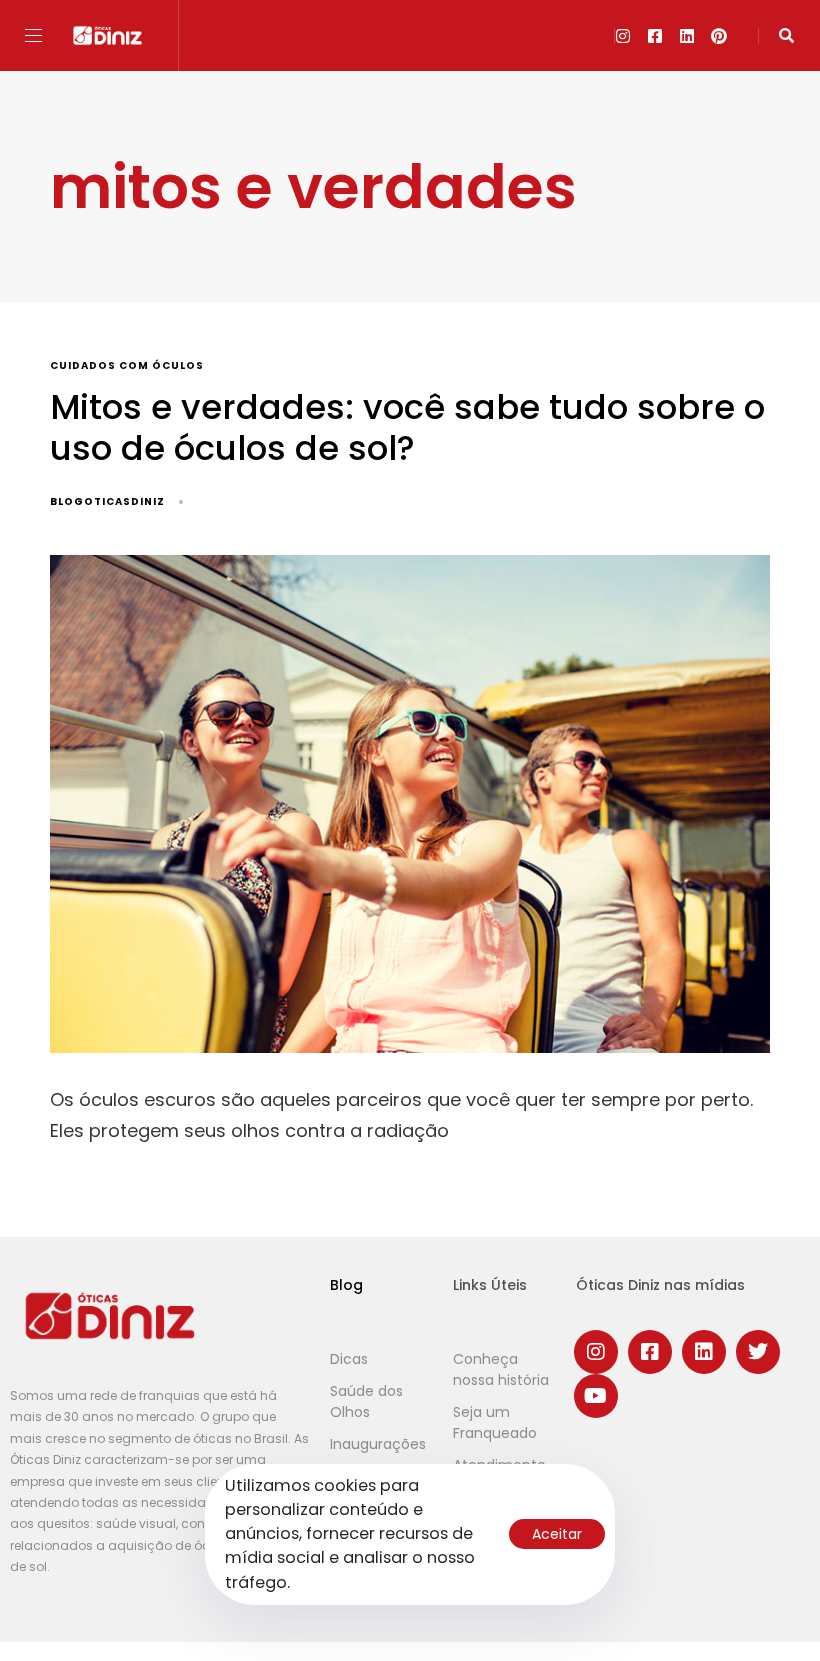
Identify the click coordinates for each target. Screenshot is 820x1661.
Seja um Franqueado (495, 1422)
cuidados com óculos (127, 366)
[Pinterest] (719, 36)
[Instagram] (623, 36)
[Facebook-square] (655, 36)
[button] (41, 35)
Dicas (349, 1359)
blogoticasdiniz (107, 501)
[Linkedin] (687, 36)
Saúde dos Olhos (366, 1401)
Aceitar (557, 1534)
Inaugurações (378, 1444)
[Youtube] (596, 1396)
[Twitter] (758, 1352)
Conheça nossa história (501, 1369)
